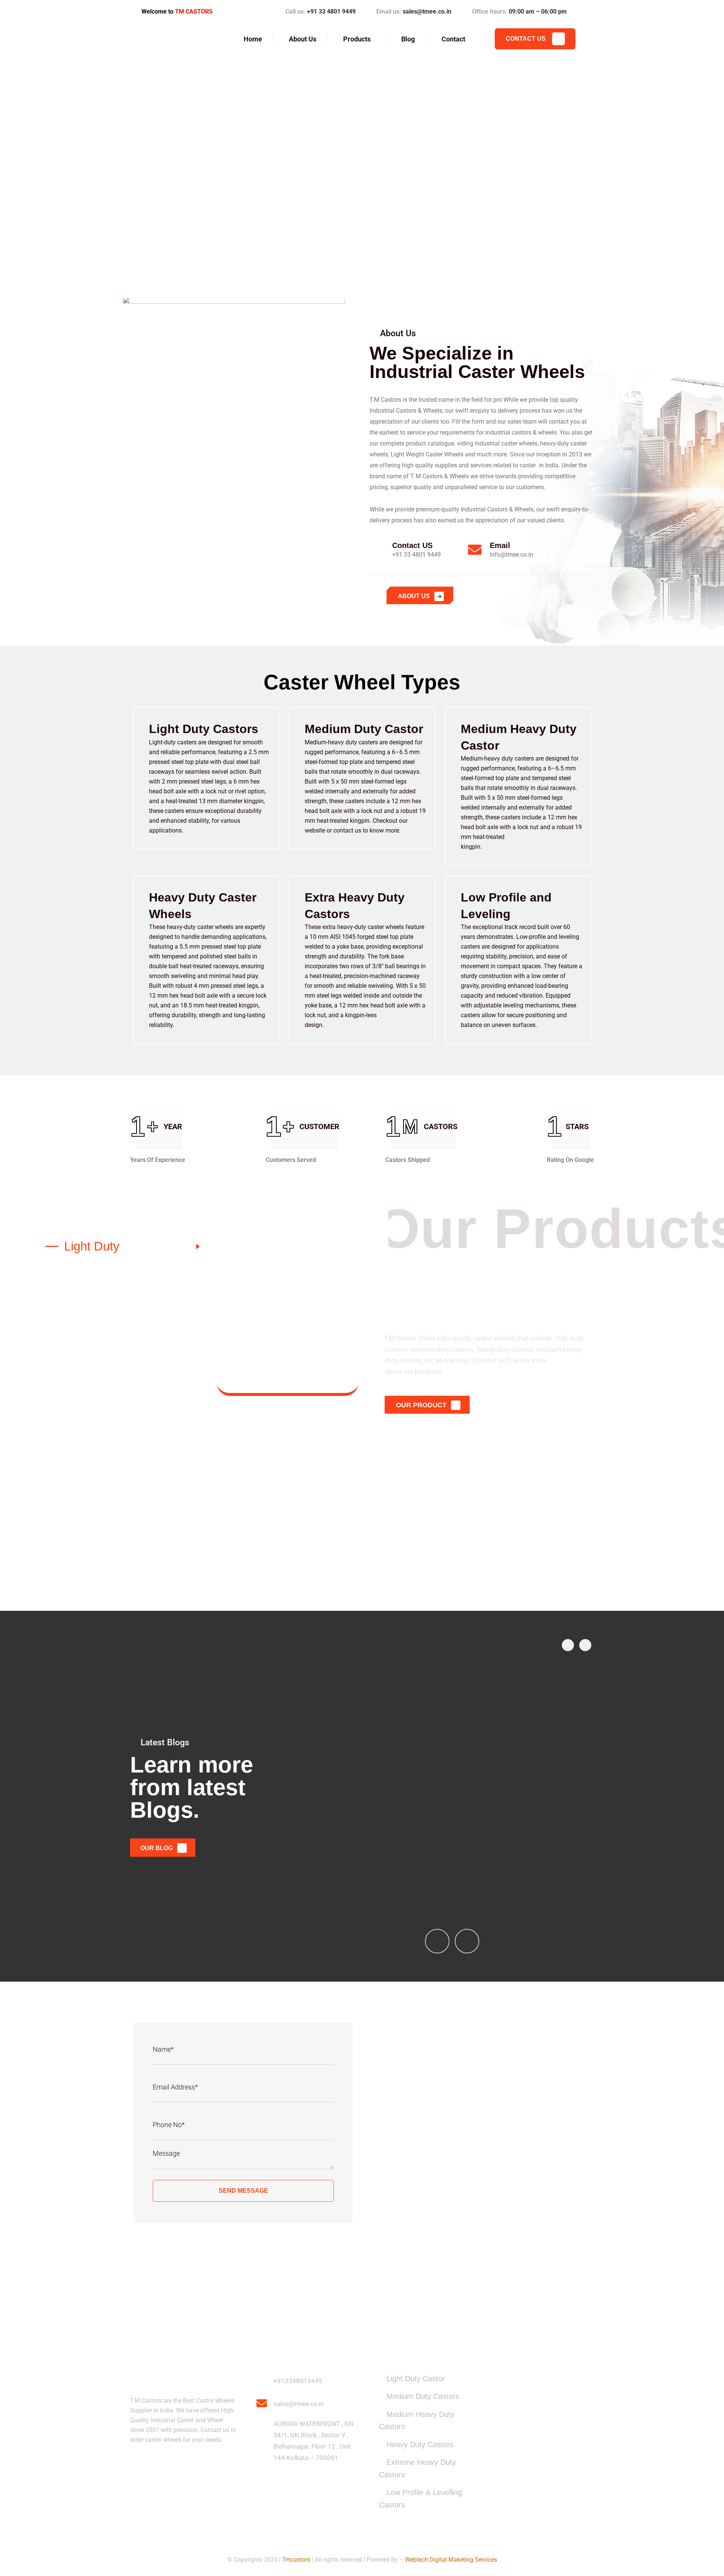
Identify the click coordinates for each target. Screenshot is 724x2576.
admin (337, 1874)
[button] (5, 175)
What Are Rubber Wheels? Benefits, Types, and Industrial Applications (511, 1858)
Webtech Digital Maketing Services (451, 2560)
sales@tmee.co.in (427, 11)
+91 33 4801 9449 (331, 11)
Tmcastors (296, 2560)
